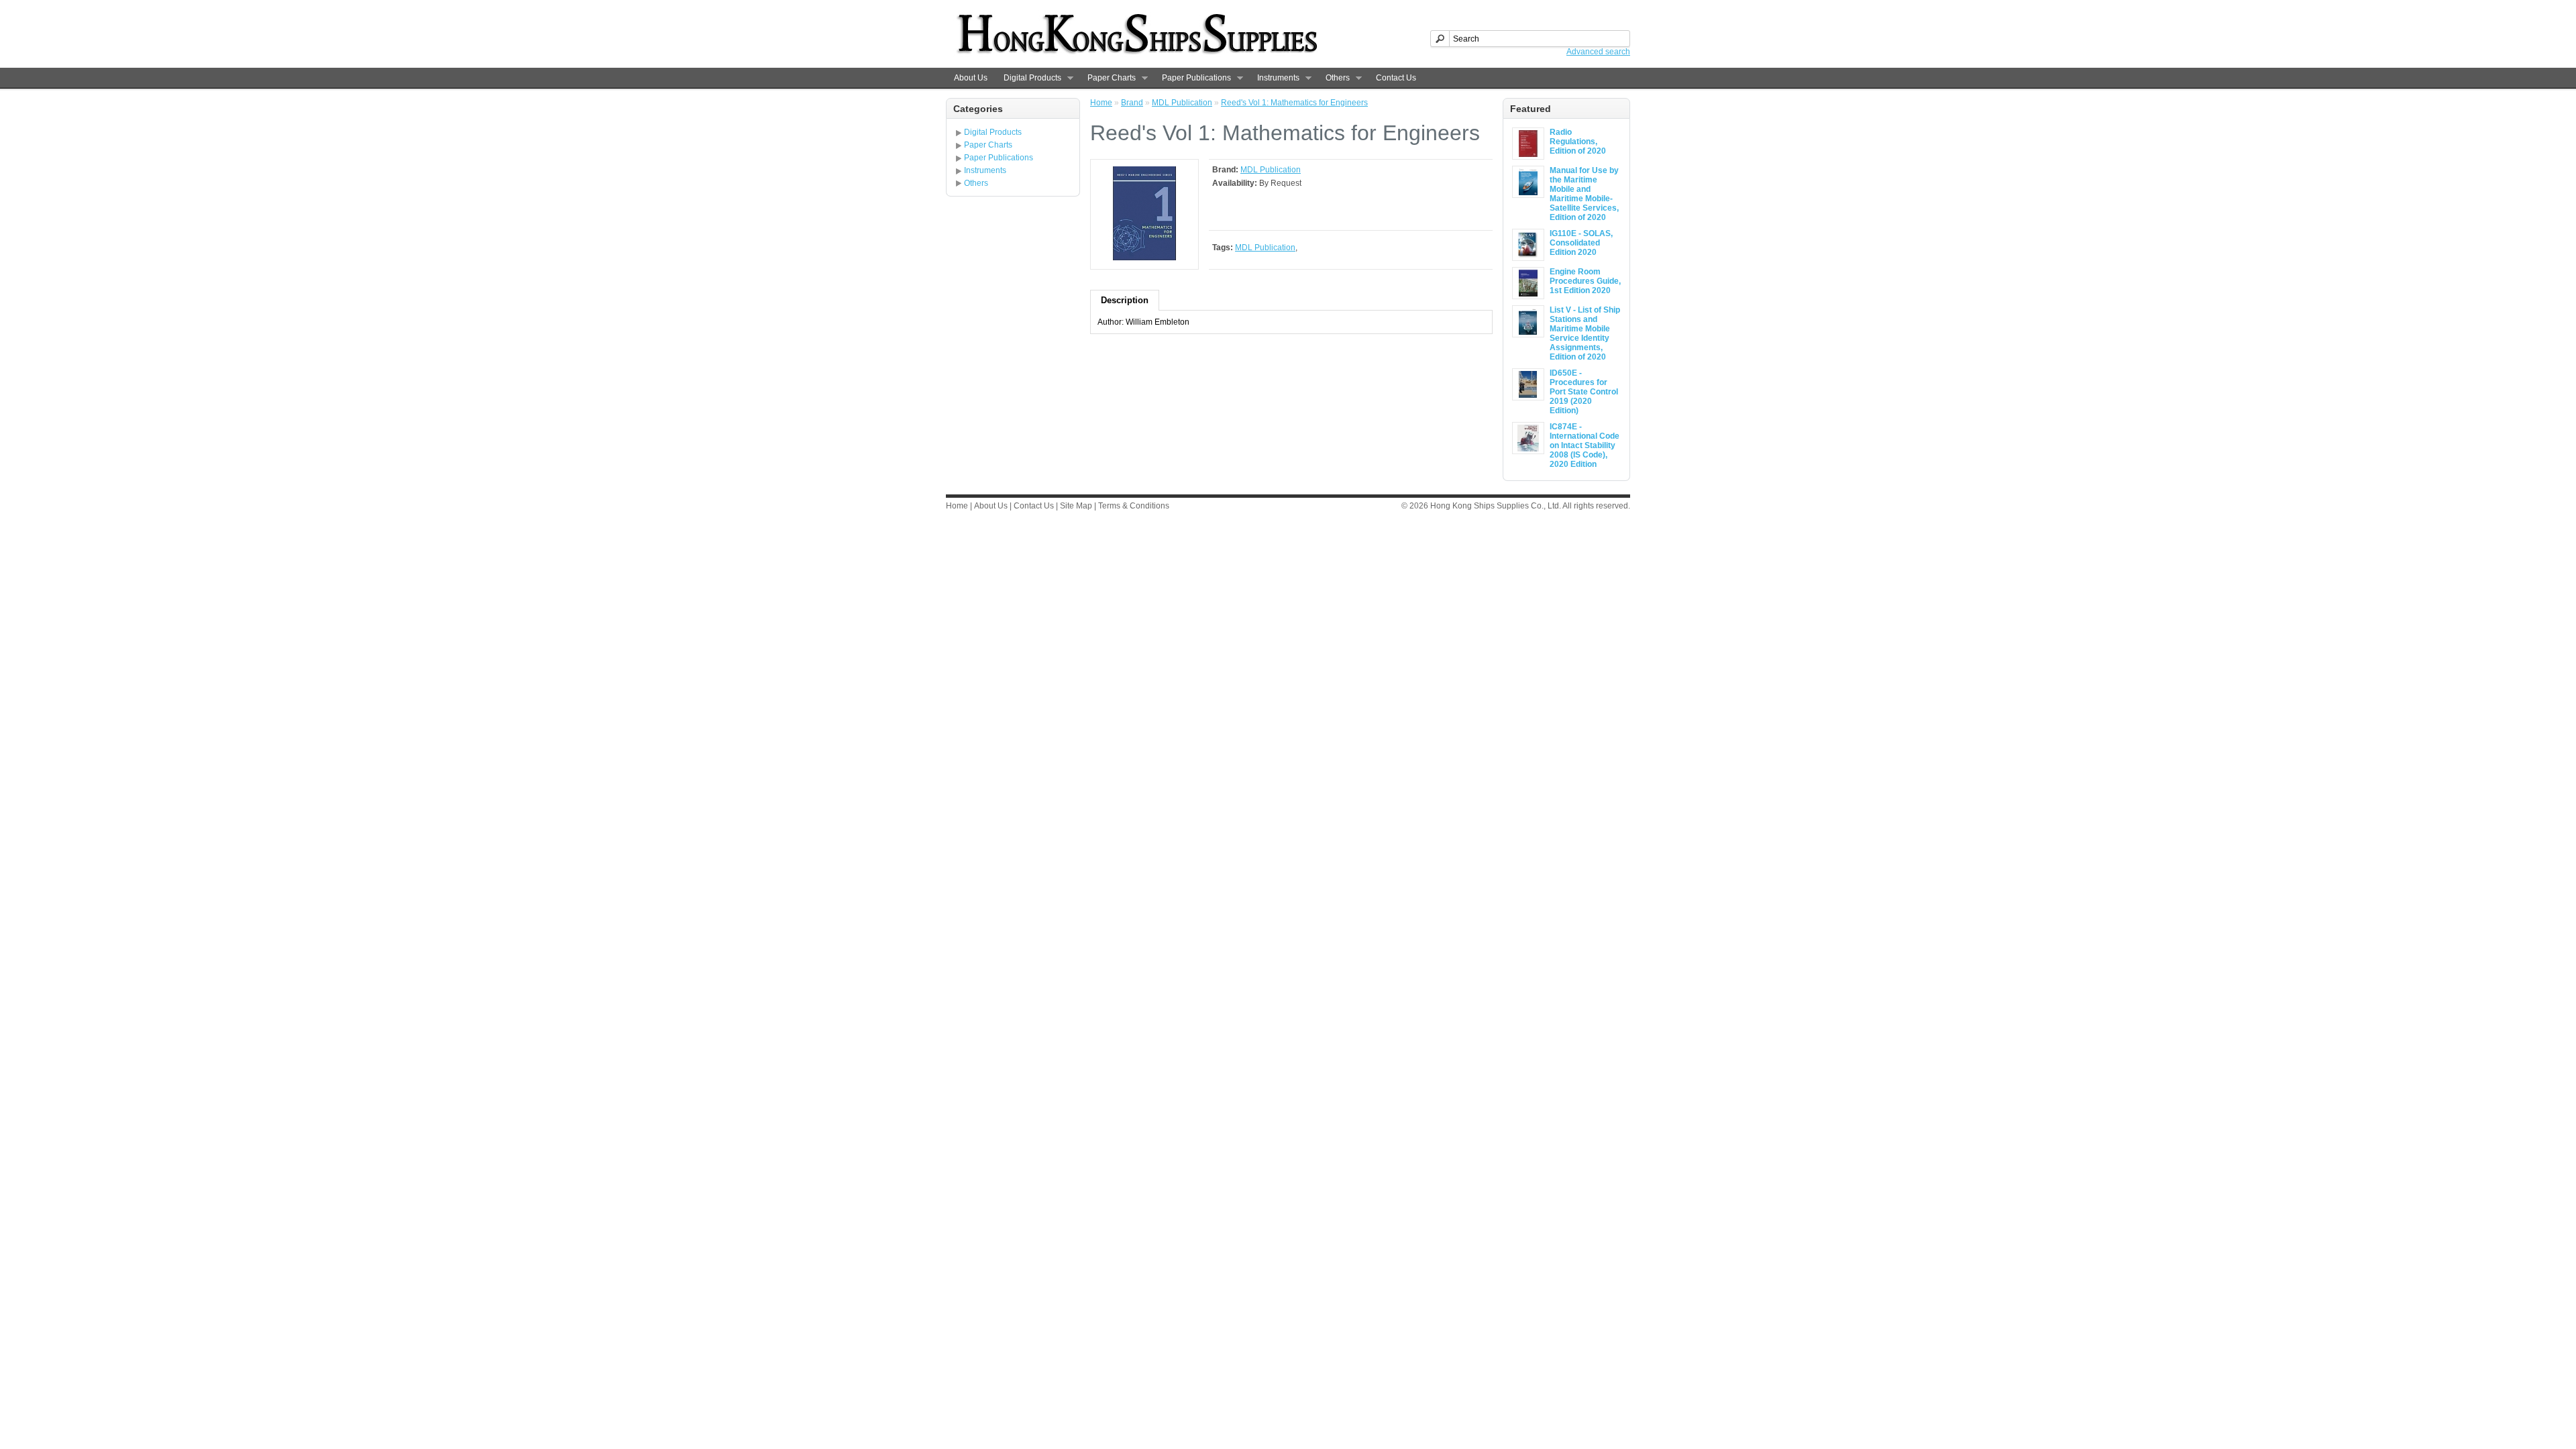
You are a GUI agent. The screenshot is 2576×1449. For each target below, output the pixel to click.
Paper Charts (1108, 78)
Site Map (1076, 506)
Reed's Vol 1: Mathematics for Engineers (1294, 103)
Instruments (1274, 78)
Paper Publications (1192, 78)
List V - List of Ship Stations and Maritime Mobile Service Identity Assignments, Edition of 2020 (1585, 333)
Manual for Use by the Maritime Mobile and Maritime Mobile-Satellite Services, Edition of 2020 (1584, 194)
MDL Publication (1182, 103)
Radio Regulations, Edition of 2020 (1578, 142)
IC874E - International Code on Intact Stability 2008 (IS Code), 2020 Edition (1585, 445)
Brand (1132, 103)
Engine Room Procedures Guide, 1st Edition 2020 (1585, 281)
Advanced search (1598, 52)
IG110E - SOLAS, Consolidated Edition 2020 (1581, 243)
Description (1125, 300)
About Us (971, 78)
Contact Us (1396, 78)
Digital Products (1028, 78)
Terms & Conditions (1134, 506)
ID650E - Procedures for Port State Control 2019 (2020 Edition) (1584, 392)
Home (1101, 103)
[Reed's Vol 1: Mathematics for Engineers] (1144, 258)
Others (1334, 78)
